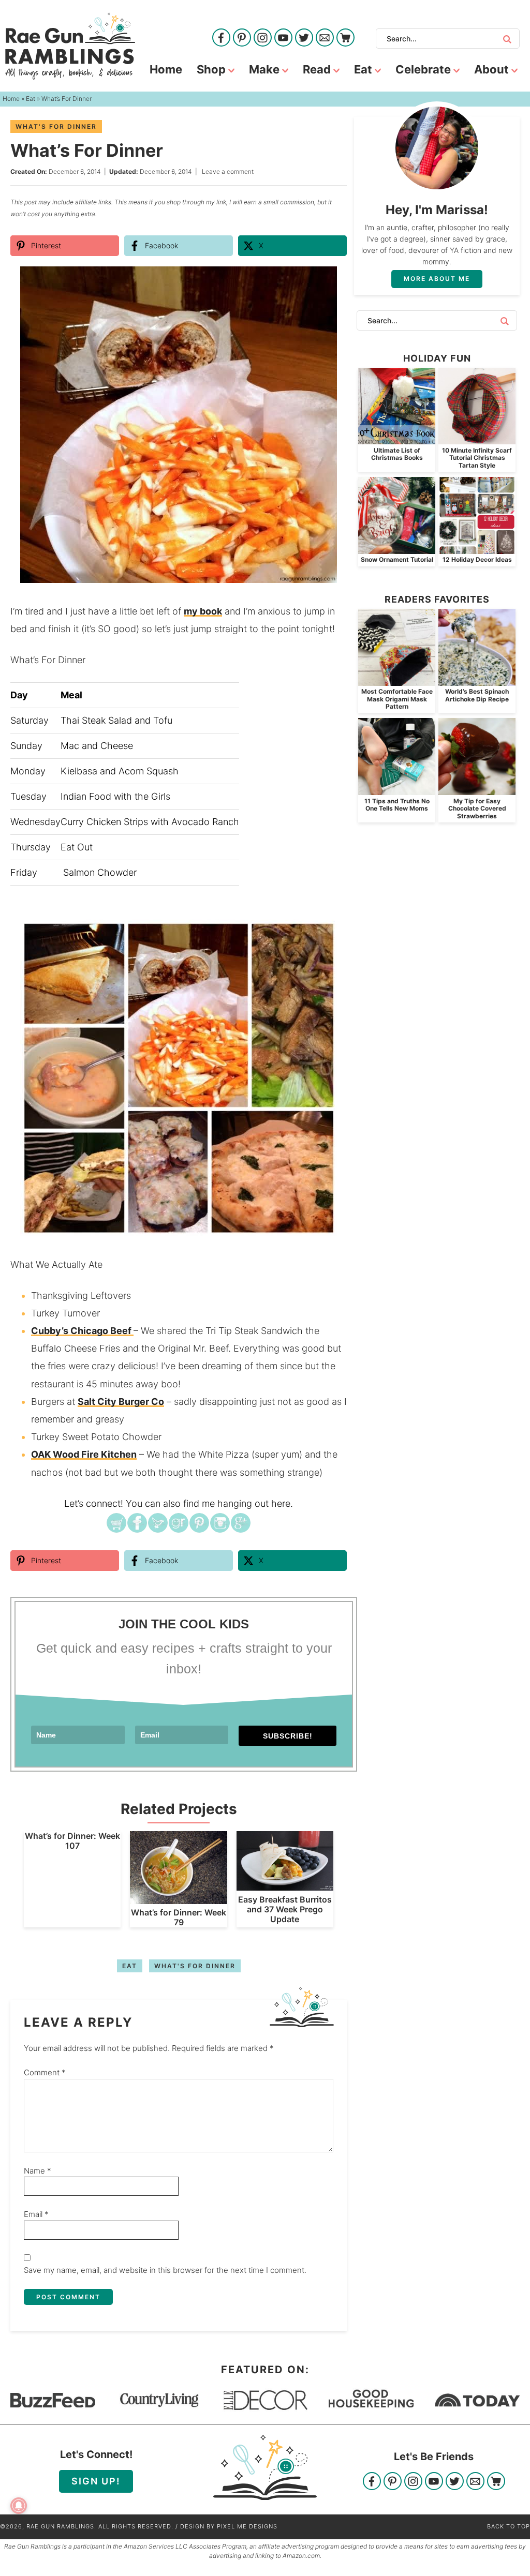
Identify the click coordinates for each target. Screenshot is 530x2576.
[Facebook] (221, 39)
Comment (45, 2072)
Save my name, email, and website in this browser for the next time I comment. (165, 2270)
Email (36, 2214)
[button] (332, 281)
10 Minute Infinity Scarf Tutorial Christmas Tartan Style (477, 458)
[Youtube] (283, 39)
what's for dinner (56, 126)
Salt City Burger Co (121, 1402)
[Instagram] (263, 39)
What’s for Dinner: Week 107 (72, 1841)
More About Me (437, 279)
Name (38, 2171)
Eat (130, 1966)
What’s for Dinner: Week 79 (179, 1917)
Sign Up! (96, 2481)
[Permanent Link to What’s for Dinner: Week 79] (178, 1899)
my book (203, 611)
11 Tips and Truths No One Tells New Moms (397, 805)
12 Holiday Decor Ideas (477, 559)
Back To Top (509, 2526)
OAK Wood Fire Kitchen (84, 1454)
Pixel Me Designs (247, 2526)
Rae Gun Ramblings (70, 46)
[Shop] (345, 39)
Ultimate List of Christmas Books (397, 454)
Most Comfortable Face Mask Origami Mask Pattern (397, 699)
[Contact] (325, 39)
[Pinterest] (242, 39)
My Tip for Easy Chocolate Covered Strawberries (477, 808)
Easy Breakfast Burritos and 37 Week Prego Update (285, 1909)
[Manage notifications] (19, 2506)
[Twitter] (304, 39)
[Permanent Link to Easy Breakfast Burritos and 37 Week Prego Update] (285, 1885)
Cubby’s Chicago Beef (82, 1331)
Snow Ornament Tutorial (397, 559)
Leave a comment (228, 171)
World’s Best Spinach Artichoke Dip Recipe (477, 695)
